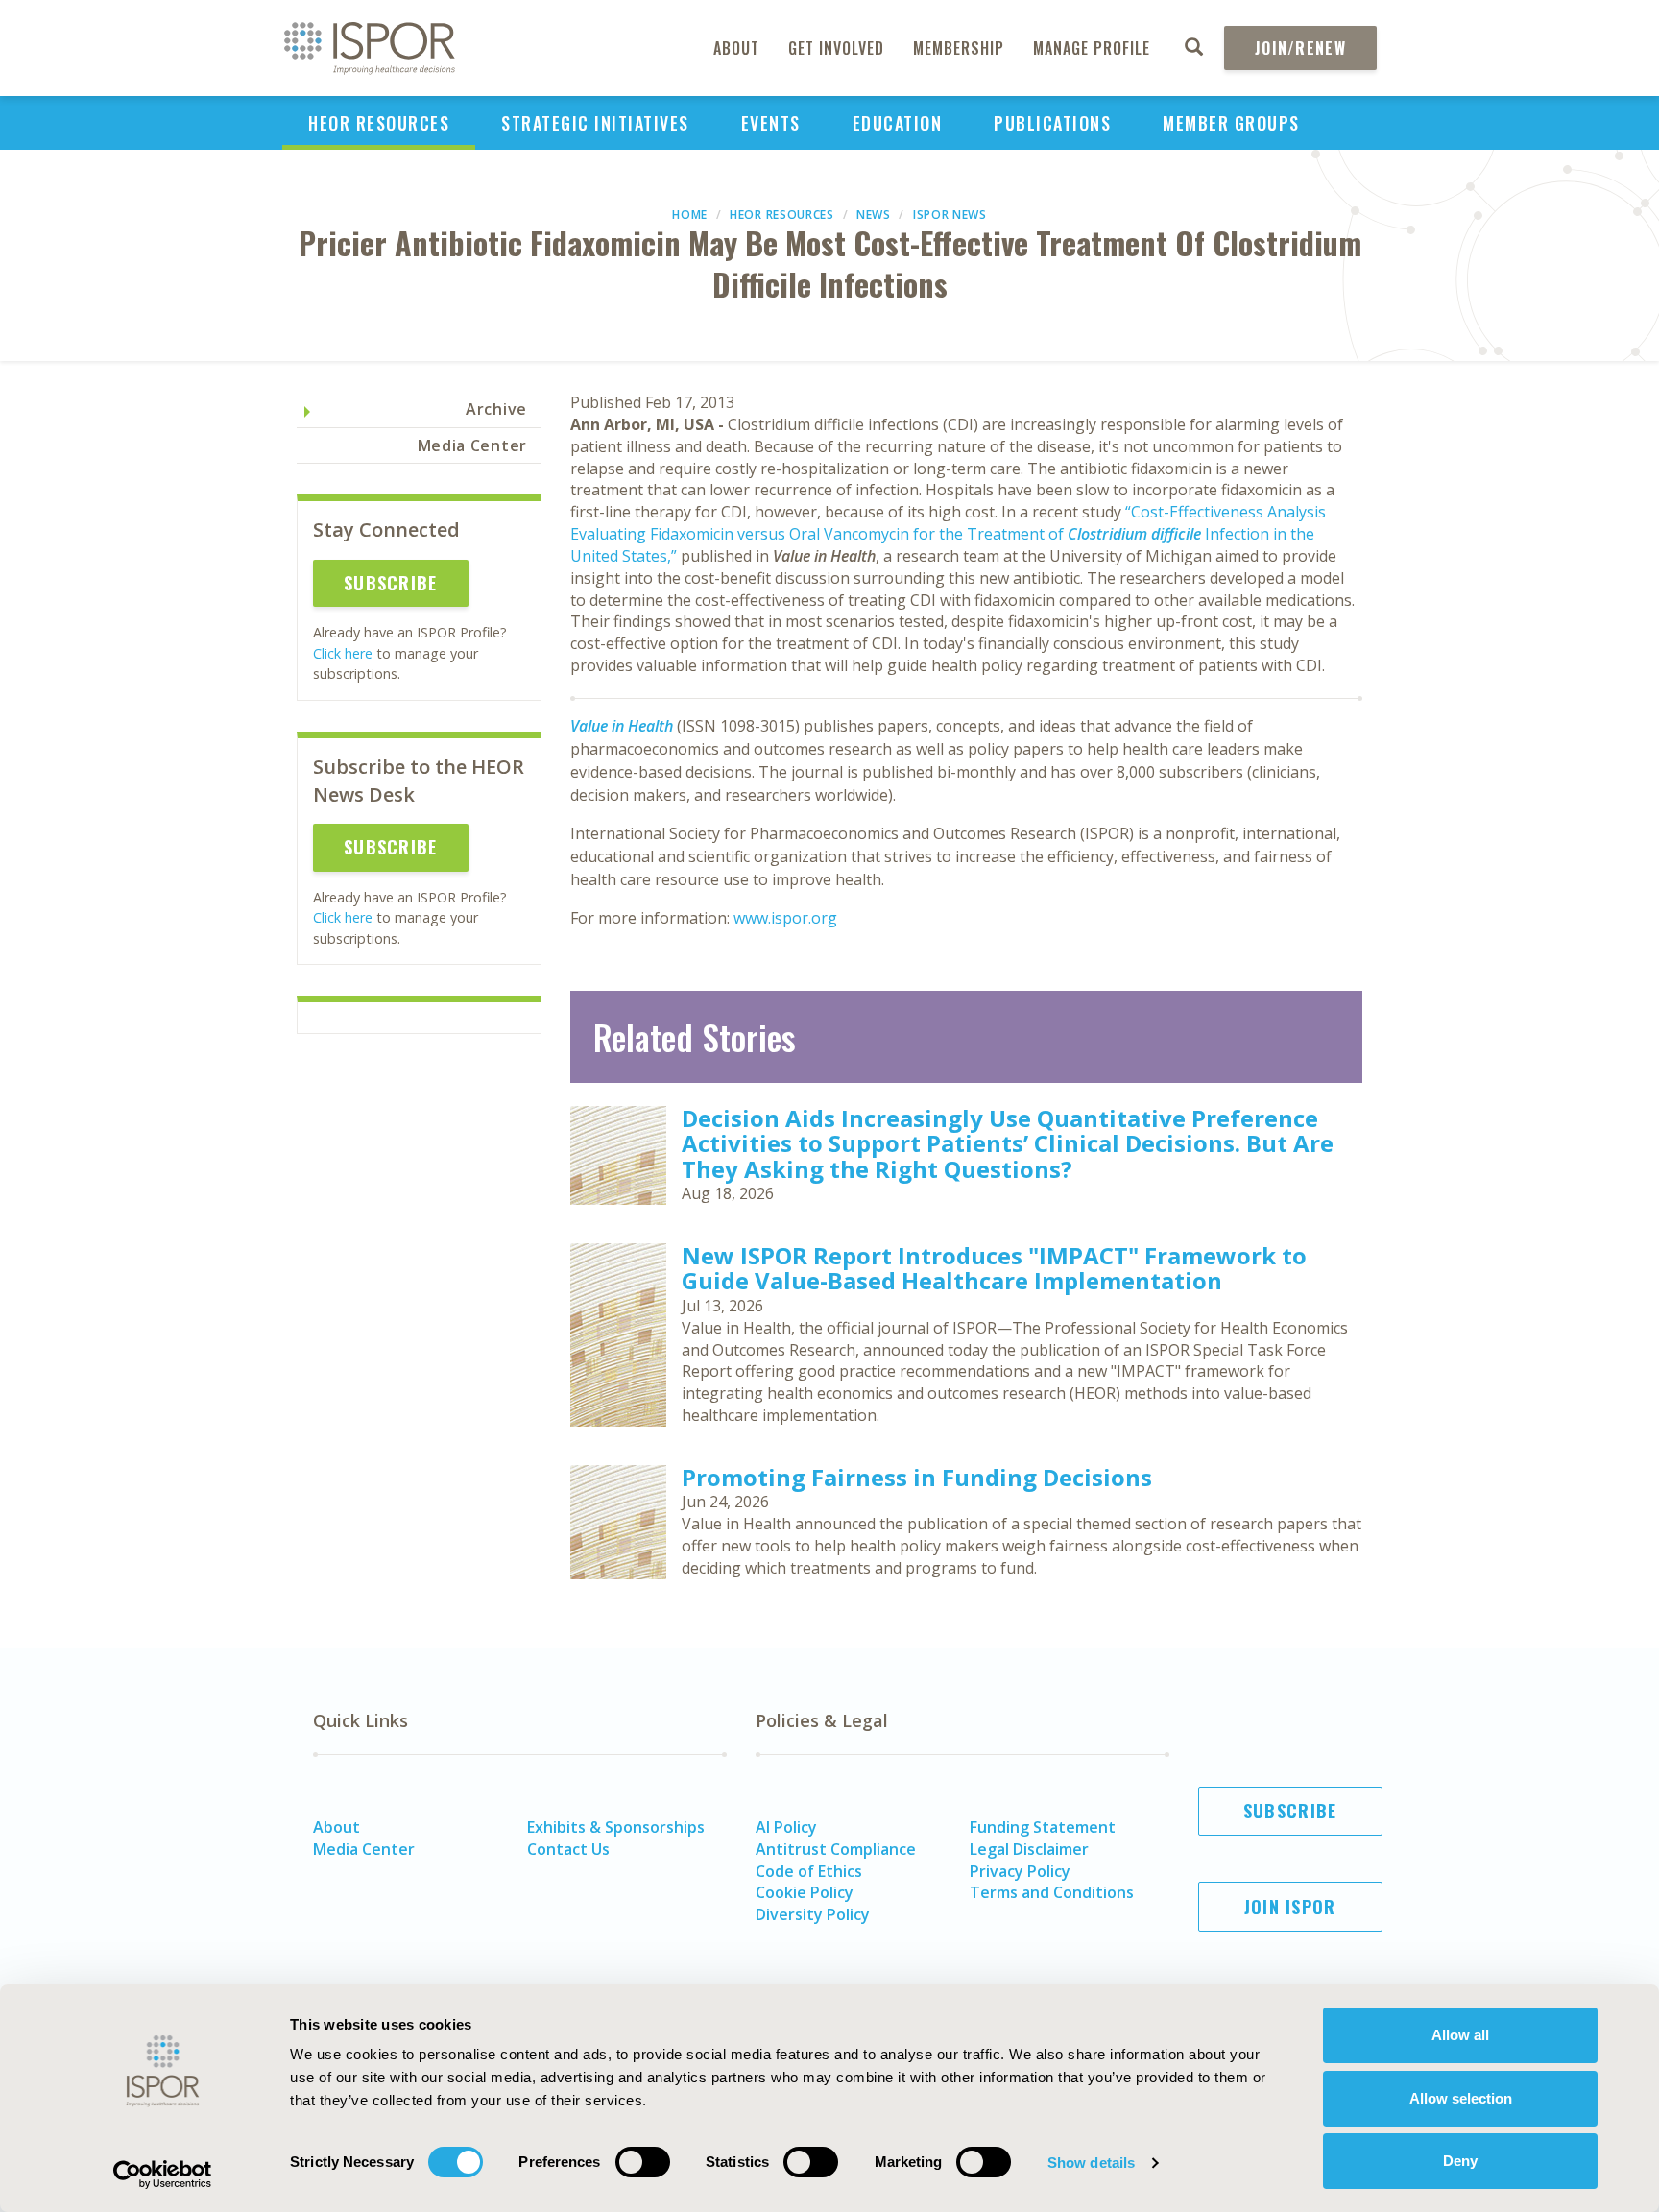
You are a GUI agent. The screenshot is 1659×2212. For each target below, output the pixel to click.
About (736, 48)
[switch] (643, 2162)
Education (898, 123)
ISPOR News (950, 215)
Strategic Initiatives (595, 123)
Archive (496, 409)
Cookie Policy (805, 1892)
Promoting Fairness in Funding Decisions (917, 1477)
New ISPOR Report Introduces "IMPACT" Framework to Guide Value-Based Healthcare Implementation (994, 1268)
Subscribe (391, 583)
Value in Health (622, 726)
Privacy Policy (1020, 1871)
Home (690, 215)
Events (771, 123)
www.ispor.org (785, 918)
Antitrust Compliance (836, 1849)
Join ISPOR (1290, 1907)
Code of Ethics (809, 1871)
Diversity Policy (813, 1914)
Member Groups (1231, 123)
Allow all (1460, 2035)
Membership (959, 48)
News (874, 215)
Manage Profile (1092, 48)
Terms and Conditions (1052, 1892)
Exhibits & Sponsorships (616, 1827)
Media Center (472, 445)
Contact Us (568, 1849)
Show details (1091, 2163)
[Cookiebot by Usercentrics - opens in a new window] (163, 2175)
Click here (343, 653)
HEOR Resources (379, 123)
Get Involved (836, 48)
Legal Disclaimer (1029, 1849)
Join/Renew (1300, 48)
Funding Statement (1043, 1827)
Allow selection (1461, 2098)
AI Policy (786, 1827)
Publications (1052, 123)
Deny (1460, 2161)
